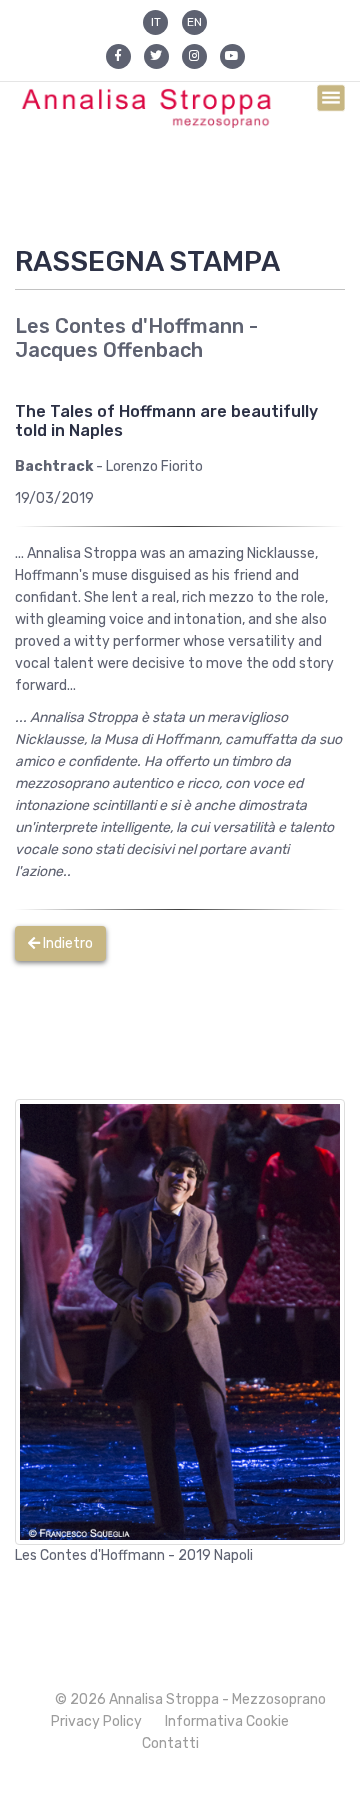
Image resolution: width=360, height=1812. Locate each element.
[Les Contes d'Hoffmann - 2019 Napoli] (180, 1321)
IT (156, 22)
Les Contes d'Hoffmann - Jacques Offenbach (136, 338)
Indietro (66, 943)
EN (194, 22)
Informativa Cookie (227, 1721)
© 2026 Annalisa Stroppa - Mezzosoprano (190, 1699)
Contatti (170, 1743)
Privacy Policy (96, 1721)
